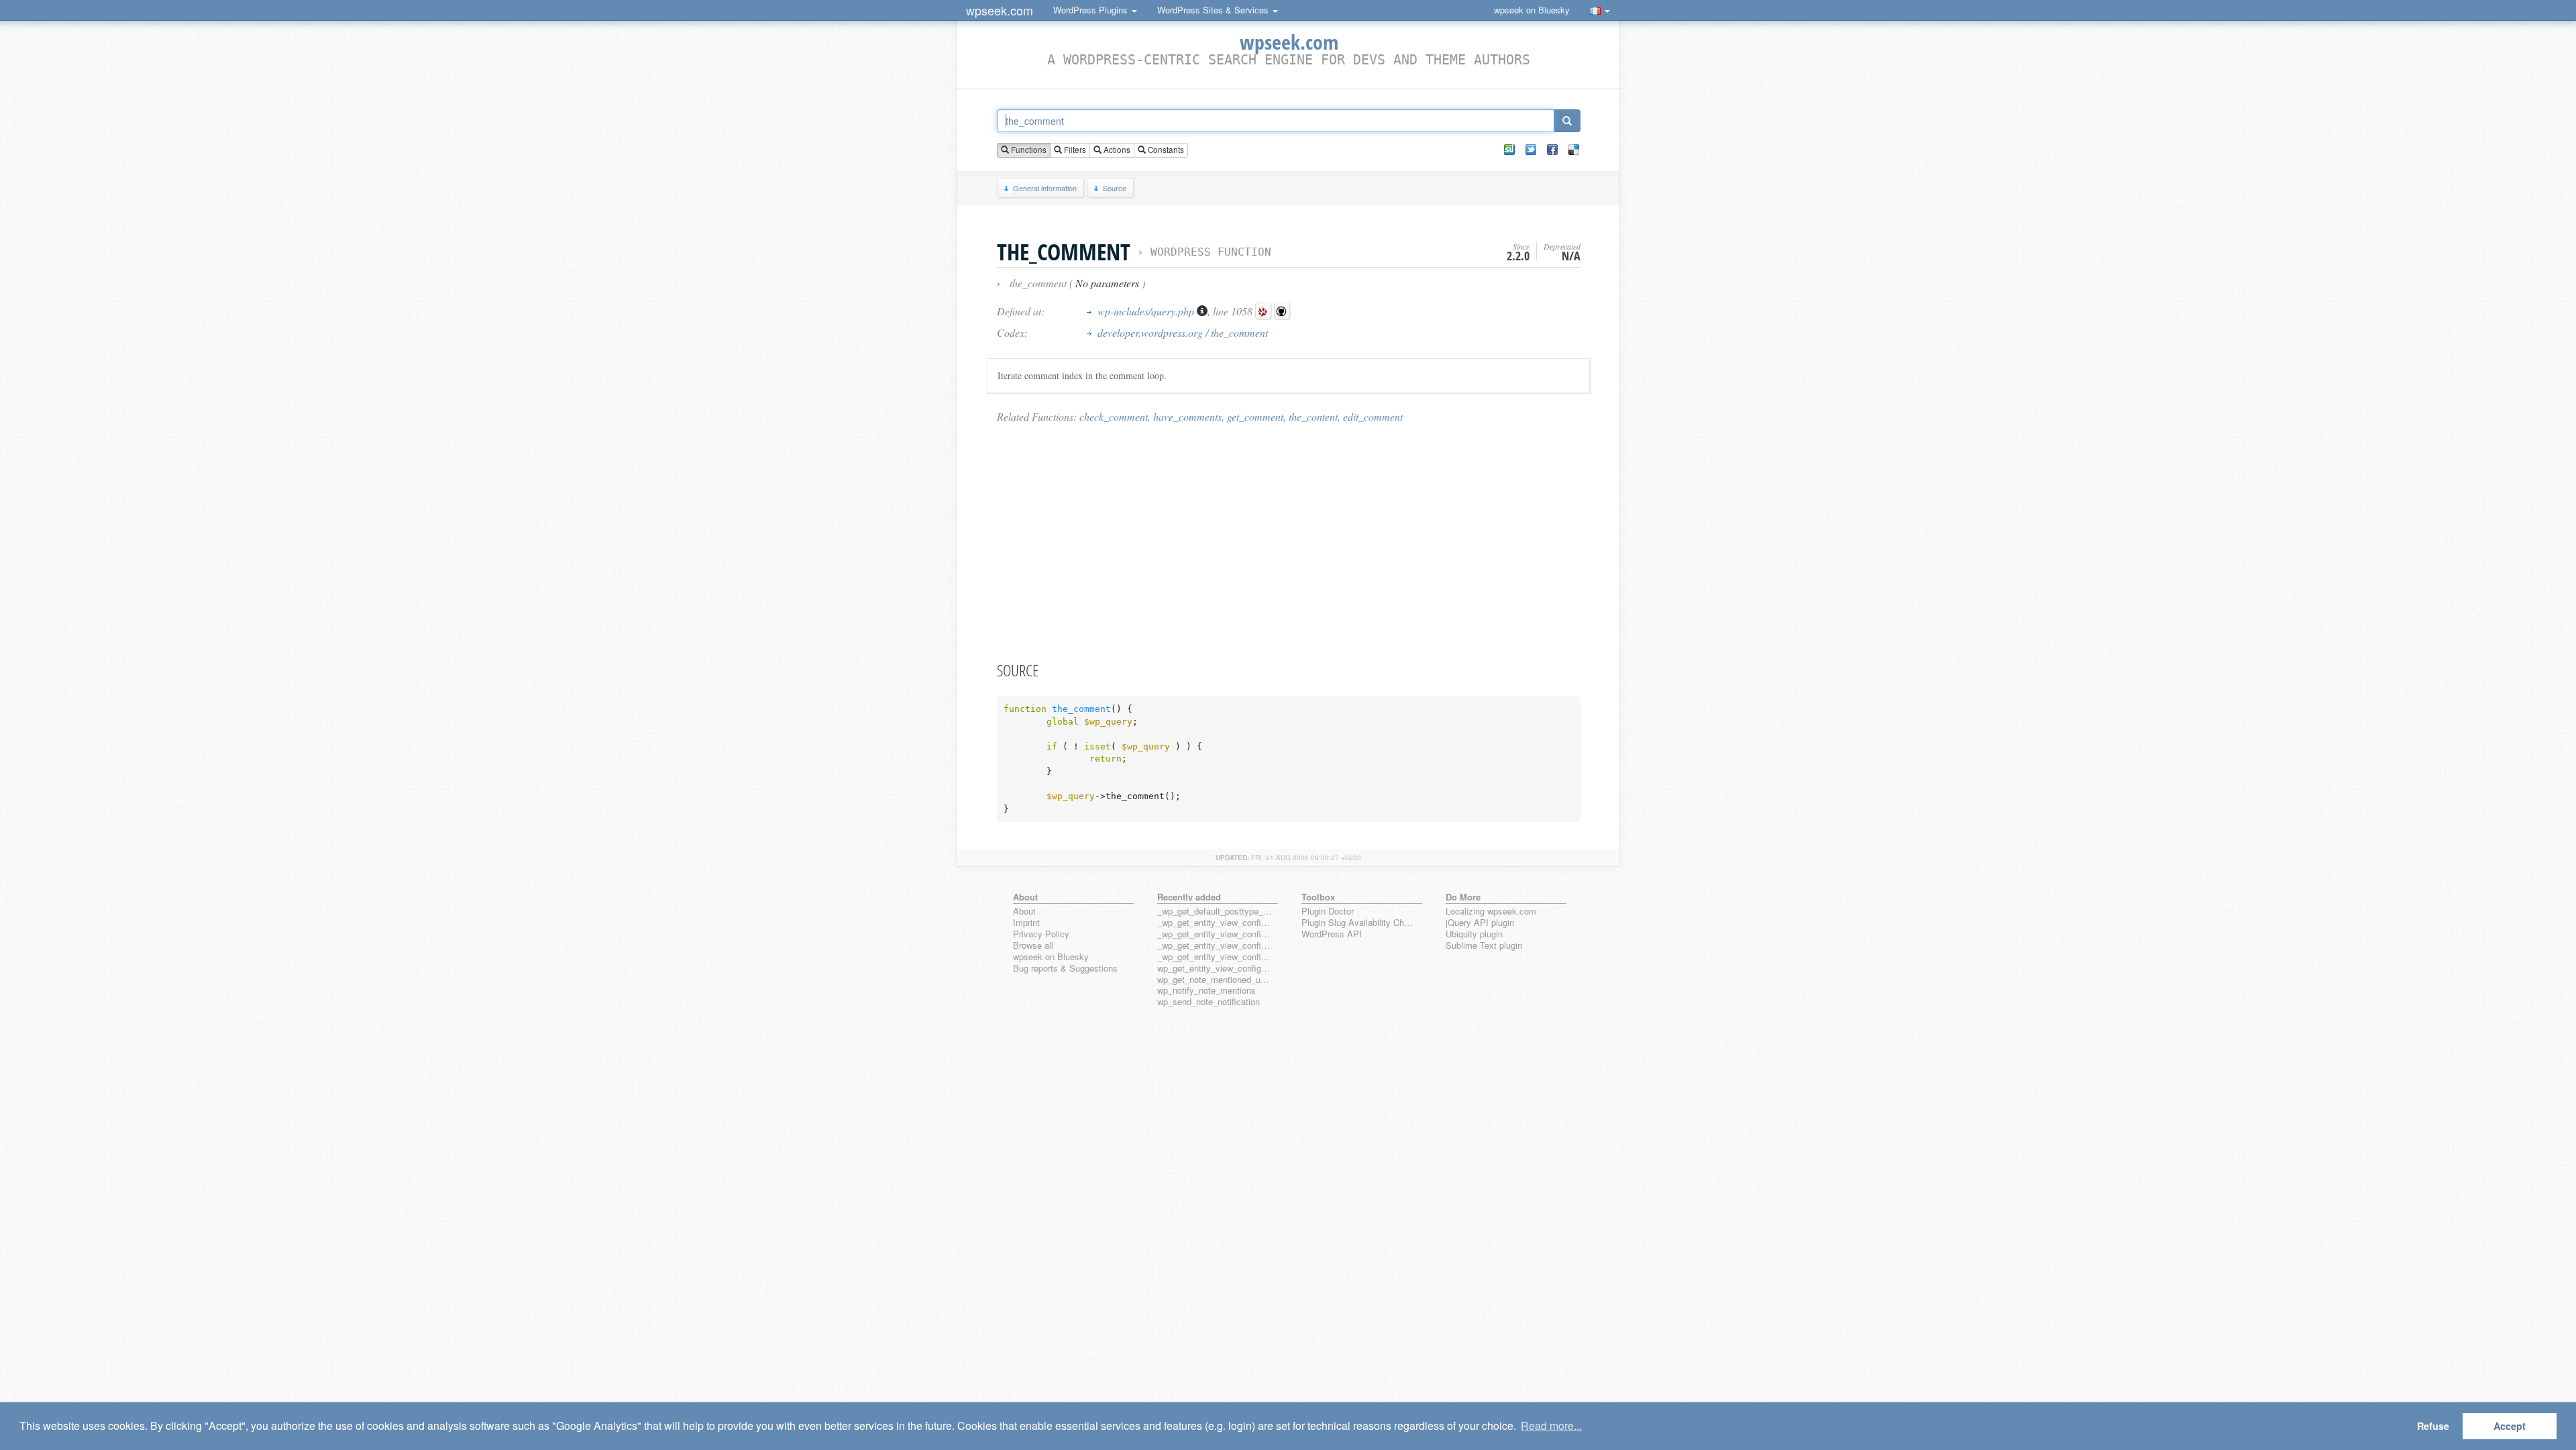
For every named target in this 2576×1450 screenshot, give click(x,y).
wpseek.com (1000, 10)
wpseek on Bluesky (1532, 10)
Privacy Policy (1041, 934)
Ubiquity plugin (1474, 934)
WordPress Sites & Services (1214, 10)
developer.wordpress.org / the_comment (1183, 332)
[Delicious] (1574, 150)
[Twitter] (1531, 150)
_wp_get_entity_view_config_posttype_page (1215, 923)
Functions (1028, 150)
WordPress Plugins (1092, 10)
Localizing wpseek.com (1491, 912)
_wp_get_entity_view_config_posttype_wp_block (1215, 934)
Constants (1165, 150)
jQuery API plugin (1480, 923)
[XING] (1509, 150)
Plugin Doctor (1328, 912)
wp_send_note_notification (1209, 1002)
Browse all (1033, 946)
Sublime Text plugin (1484, 946)
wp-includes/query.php (1147, 311)
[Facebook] (1552, 150)
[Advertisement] (1289, 541)
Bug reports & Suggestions (1065, 969)
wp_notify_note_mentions (1206, 991)
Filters (1074, 150)
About (1024, 912)
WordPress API (1332, 934)
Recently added (1189, 897)
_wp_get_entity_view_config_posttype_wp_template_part (1215, 957)
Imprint (1026, 923)
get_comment (1255, 416)
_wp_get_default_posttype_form (1215, 912)
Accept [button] (2510, 1426)
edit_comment (1373, 416)
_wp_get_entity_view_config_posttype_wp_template (1215, 946)
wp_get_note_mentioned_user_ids (1215, 980)
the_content (1313, 416)
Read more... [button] (1551, 1426)
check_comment (1114, 416)
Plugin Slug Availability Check (1359, 923)
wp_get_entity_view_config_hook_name (1215, 969)
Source (1115, 188)
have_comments (1187, 416)
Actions (1116, 150)
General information (1045, 188)
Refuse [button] (2433, 1426)
